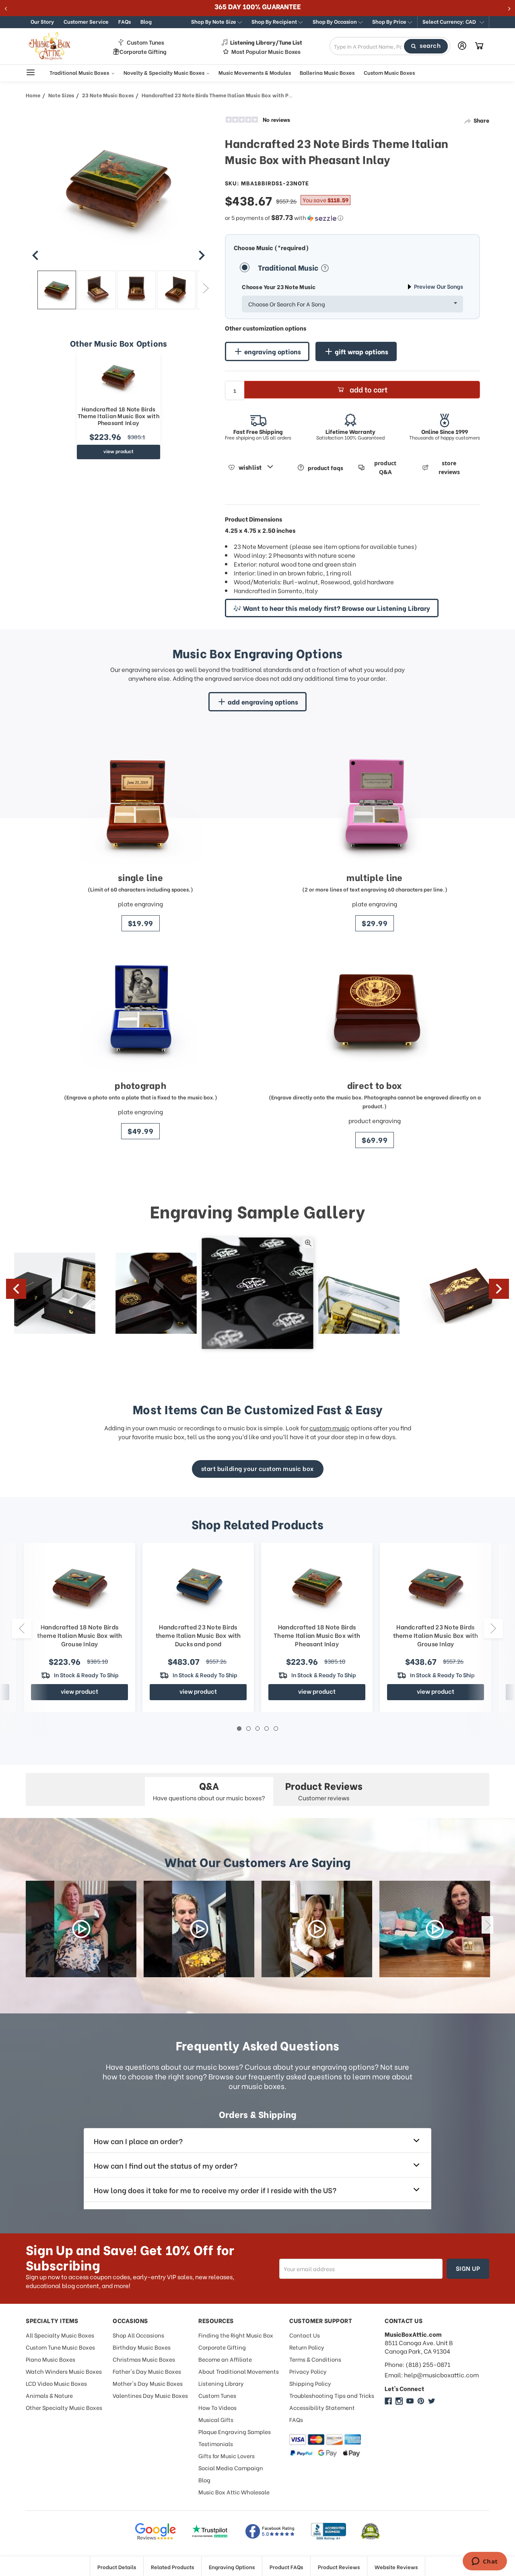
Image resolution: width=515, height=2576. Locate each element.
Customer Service (86, 21)
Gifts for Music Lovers (227, 2456)
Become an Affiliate (225, 2359)
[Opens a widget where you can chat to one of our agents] (485, 2562)
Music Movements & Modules (255, 72)
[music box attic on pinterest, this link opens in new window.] (421, 2401)
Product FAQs (286, 2567)
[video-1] (81, 1929)
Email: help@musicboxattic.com (432, 2375)
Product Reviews (339, 2567)
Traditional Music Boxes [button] (80, 72)
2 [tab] (248, 1729)
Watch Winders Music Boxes (64, 2371)
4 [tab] (267, 1729)
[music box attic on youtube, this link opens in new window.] (410, 2401)
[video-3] (317, 1929)
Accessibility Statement (322, 2407)
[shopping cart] (479, 46)
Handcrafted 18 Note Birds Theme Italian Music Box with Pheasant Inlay (118, 416)
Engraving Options (232, 2567)
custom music (330, 1428)
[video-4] (435, 1929)
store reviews (449, 467)
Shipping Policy (310, 2383)
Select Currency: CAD (450, 21)
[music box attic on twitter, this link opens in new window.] (432, 2401)
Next (205, 288)
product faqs (325, 467)
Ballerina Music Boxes (327, 72)
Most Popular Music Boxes (266, 51)
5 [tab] (276, 1729)
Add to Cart (369, 389)
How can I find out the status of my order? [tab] (166, 2165)
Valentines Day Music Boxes (150, 2395)
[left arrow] (35, 255)
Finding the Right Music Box (236, 2335)
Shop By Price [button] (390, 21)
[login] (462, 46)
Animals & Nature (49, 2395)
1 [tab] (239, 1729)
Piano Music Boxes (50, 2359)
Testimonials (216, 2444)
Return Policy (307, 2347)
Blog (146, 21)
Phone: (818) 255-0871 (417, 2364)
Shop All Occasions (138, 2335)
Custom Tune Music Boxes (60, 2347)
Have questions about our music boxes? (209, 1790)
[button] (453, 22)
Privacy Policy (308, 2371)
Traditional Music (289, 267)
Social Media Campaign (231, 2468)
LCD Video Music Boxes (56, 2383)
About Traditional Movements (239, 2371)
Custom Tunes (145, 42)
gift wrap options (362, 351)
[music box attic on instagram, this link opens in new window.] (399, 2401)
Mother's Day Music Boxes (148, 2383)
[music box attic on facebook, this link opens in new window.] (388, 2401)
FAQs (125, 21)
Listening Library (221, 2383)
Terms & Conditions (315, 2359)
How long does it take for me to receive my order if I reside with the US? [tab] (215, 2190)
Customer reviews (324, 1790)
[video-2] (199, 1929)
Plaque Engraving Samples (235, 2431)
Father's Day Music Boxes (147, 2371)
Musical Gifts (216, 2419)
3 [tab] (258, 1729)
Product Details (117, 2567)
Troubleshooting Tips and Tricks (332, 2395)
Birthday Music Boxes (142, 2347)
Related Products (172, 2567)
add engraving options (263, 702)
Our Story (42, 21)
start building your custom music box (258, 1468)
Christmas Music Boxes (144, 2359)
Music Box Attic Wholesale (234, 2492)
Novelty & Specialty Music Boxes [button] (165, 72)
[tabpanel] (317, 1627)
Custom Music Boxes (389, 72)
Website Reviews (396, 2567)
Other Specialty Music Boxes (64, 2407)
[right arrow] (202, 255)
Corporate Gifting (143, 51)
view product (118, 451)
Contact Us (305, 2335)
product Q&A (385, 467)
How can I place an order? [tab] (138, 2141)
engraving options (273, 351)
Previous (32, 288)
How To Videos (217, 2407)
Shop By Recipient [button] (275, 21)
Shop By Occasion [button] (335, 21)
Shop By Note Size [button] (214, 21)
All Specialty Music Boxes (60, 2335)
